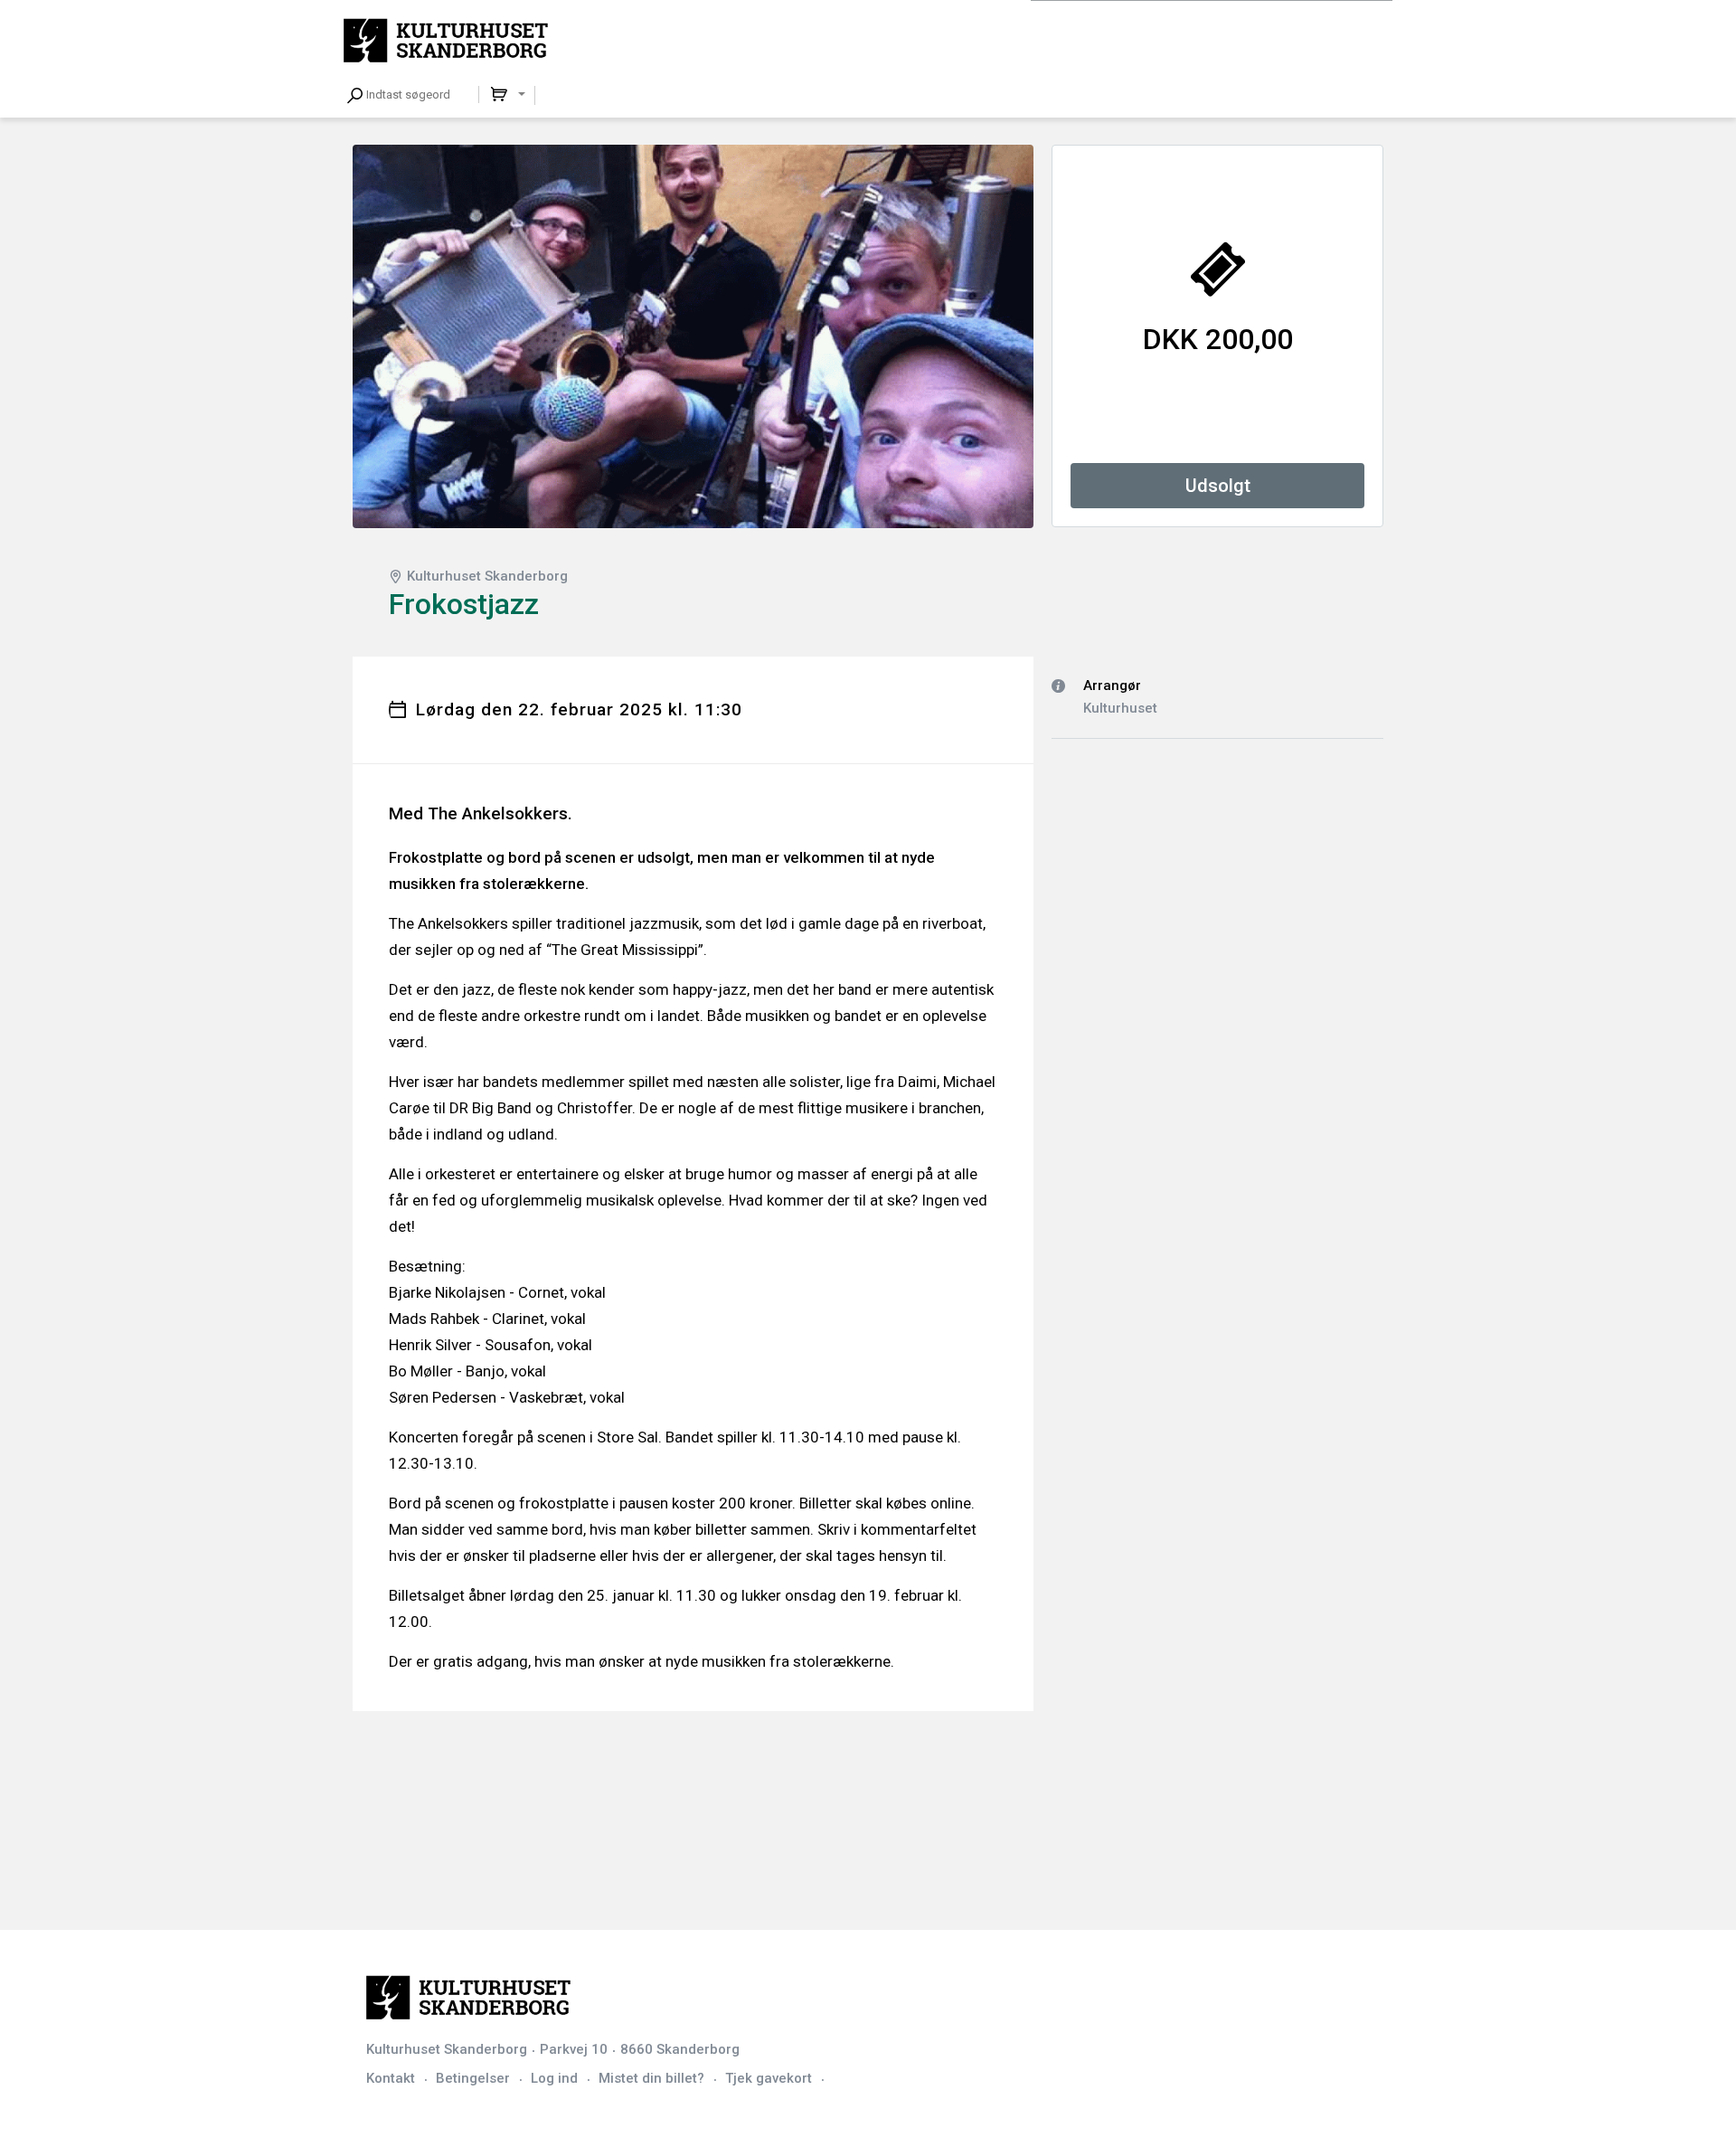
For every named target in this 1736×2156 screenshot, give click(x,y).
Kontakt (391, 2078)
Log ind (554, 2078)
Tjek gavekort (769, 2078)
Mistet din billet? (651, 2078)
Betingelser (473, 2078)
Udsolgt (1218, 486)
